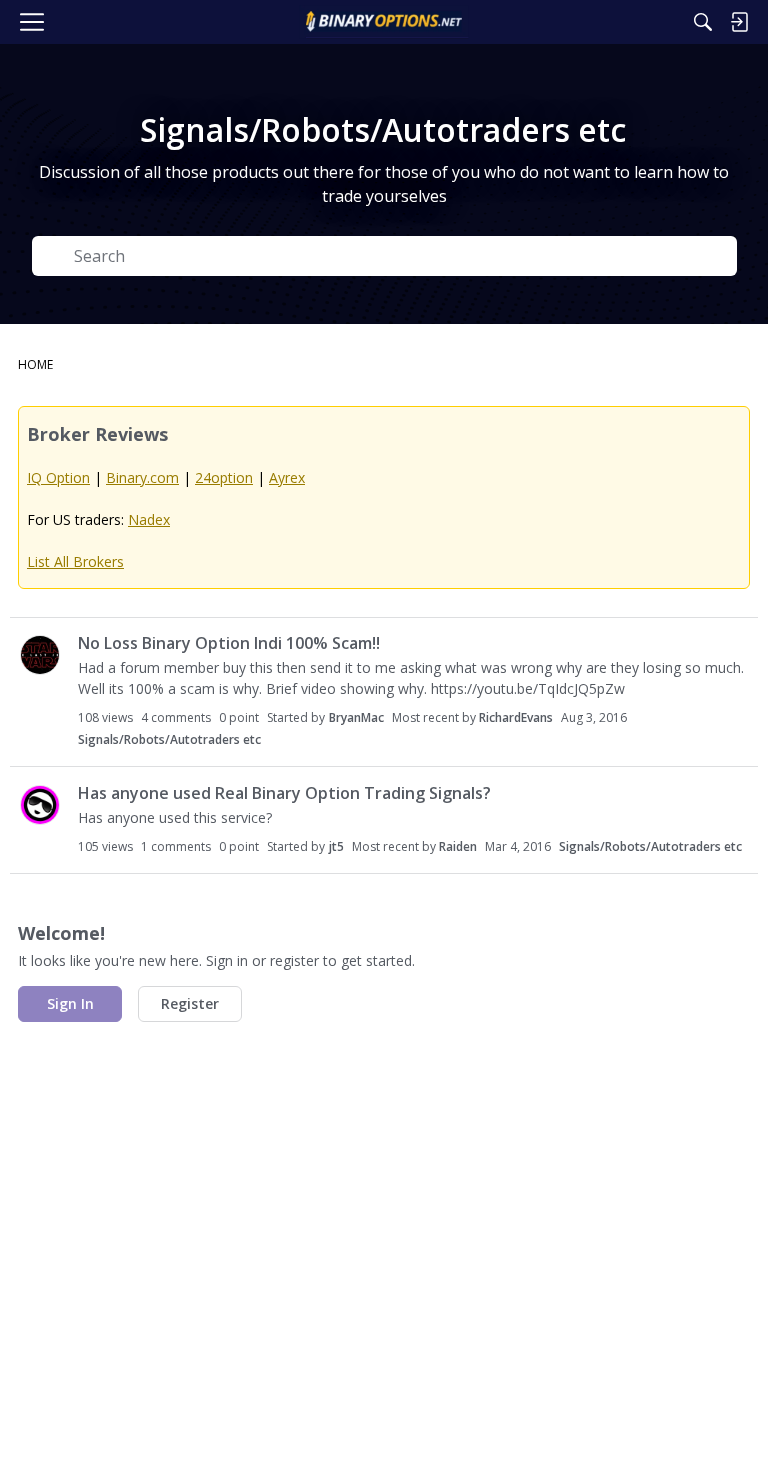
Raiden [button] (458, 846)
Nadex (149, 519)
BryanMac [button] (356, 717)
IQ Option (58, 477)
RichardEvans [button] (516, 717)
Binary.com (142, 477)
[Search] (703, 22)
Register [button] (190, 1003)
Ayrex (287, 477)
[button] (40, 655)
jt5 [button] (336, 846)
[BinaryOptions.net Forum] (383, 22)
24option (224, 477)
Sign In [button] (70, 1003)
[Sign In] (739, 22)
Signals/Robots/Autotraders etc (169, 739)
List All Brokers (75, 561)
